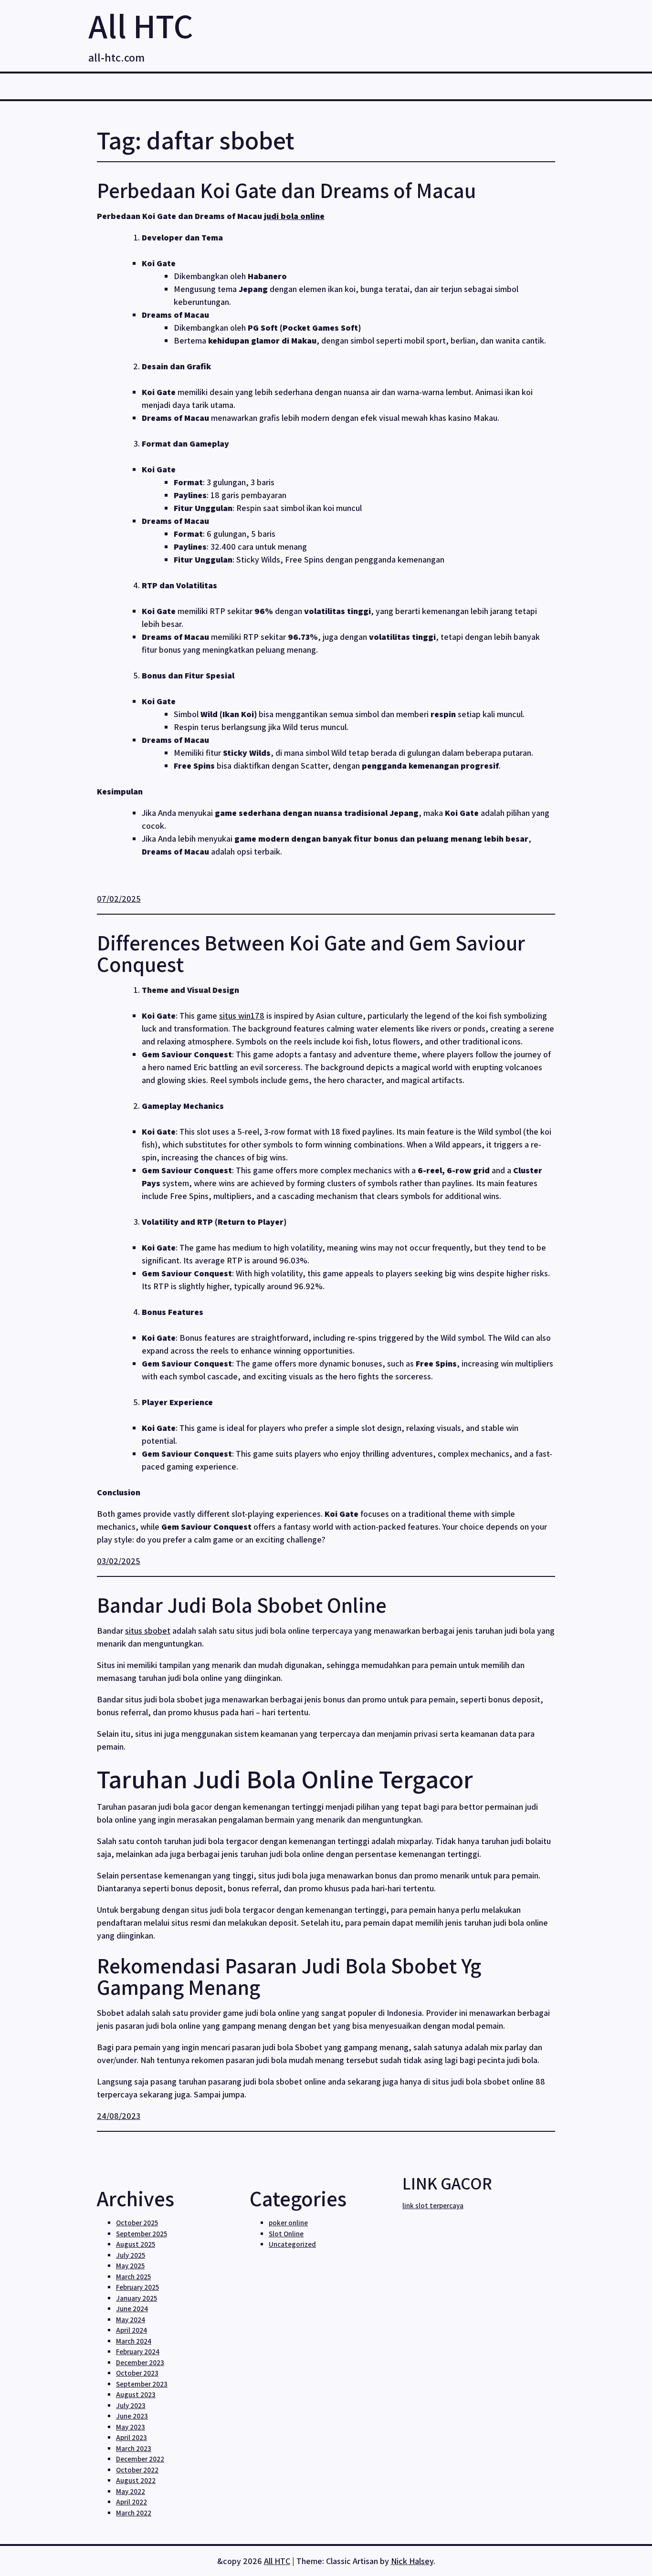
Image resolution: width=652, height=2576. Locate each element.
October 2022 (137, 2470)
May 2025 (130, 2266)
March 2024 (134, 2341)
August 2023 (136, 2394)
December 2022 (140, 2459)
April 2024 (131, 2330)
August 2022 (136, 2480)
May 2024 (131, 2320)
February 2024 (138, 2352)
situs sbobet (148, 1631)
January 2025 (137, 2298)
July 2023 (131, 2405)
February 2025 (137, 2287)
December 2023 (140, 2362)
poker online (288, 2223)
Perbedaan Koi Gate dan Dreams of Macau (286, 190)
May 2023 (131, 2427)
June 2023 (132, 2416)
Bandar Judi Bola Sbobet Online (242, 1605)
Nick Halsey (412, 2561)
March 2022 (134, 2513)
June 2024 (132, 2309)
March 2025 (133, 2277)
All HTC (141, 26)
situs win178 (242, 1016)
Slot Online (286, 2234)
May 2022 (131, 2491)
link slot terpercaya (433, 2206)
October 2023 (137, 2373)
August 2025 (136, 2244)
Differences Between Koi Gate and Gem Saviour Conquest (311, 953)
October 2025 (137, 2223)
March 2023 (134, 2448)
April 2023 (131, 2437)
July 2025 (131, 2255)
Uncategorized (292, 2244)
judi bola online (294, 216)
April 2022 (131, 2502)
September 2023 (142, 2384)
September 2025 (142, 2234)
